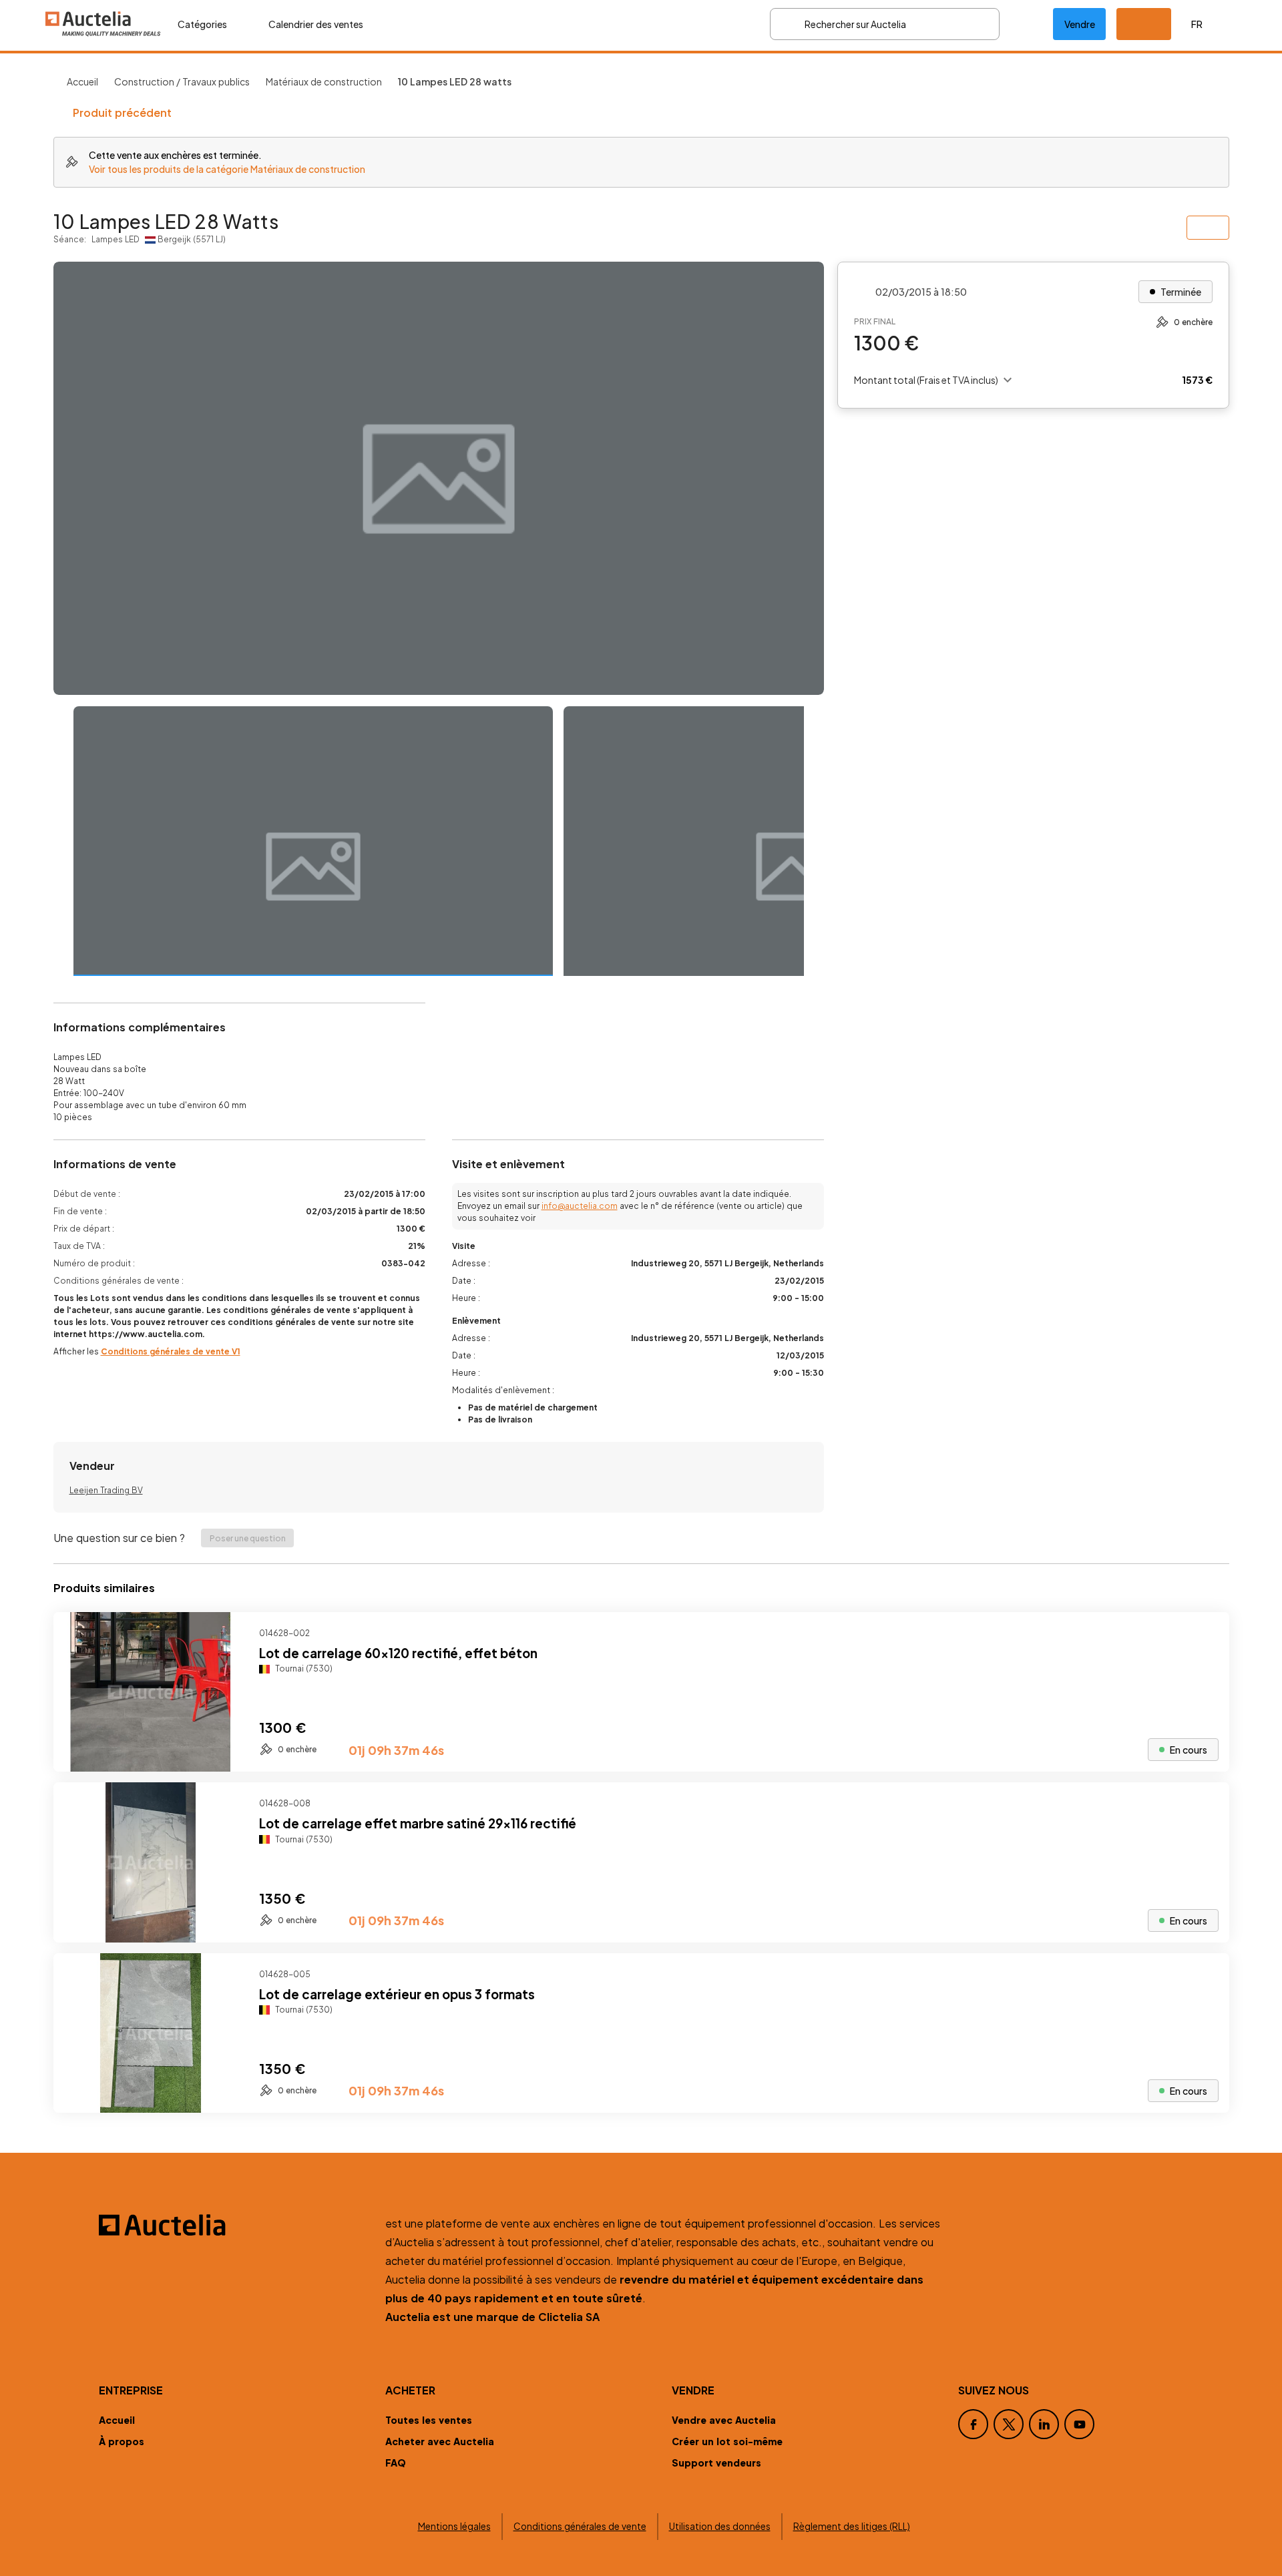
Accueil (82, 81)
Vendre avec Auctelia (724, 2420)
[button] (1144, 24)
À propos (122, 2441)
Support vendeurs (716, 2463)
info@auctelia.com (580, 1206)
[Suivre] (1208, 1633)
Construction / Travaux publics (182, 81)
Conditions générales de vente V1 (171, 1351)
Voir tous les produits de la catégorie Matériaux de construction (227, 169)
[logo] (103, 24)
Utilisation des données (720, 2526)
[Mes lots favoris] (1026, 24)
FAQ (396, 2463)
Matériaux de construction (324, 81)
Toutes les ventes (429, 2420)
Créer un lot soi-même (727, 2441)
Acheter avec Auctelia (440, 2441)
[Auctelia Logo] (234, 2225)
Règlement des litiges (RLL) (852, 2526)
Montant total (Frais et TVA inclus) (926, 380)
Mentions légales (454, 2526)
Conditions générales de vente (580, 2526)
